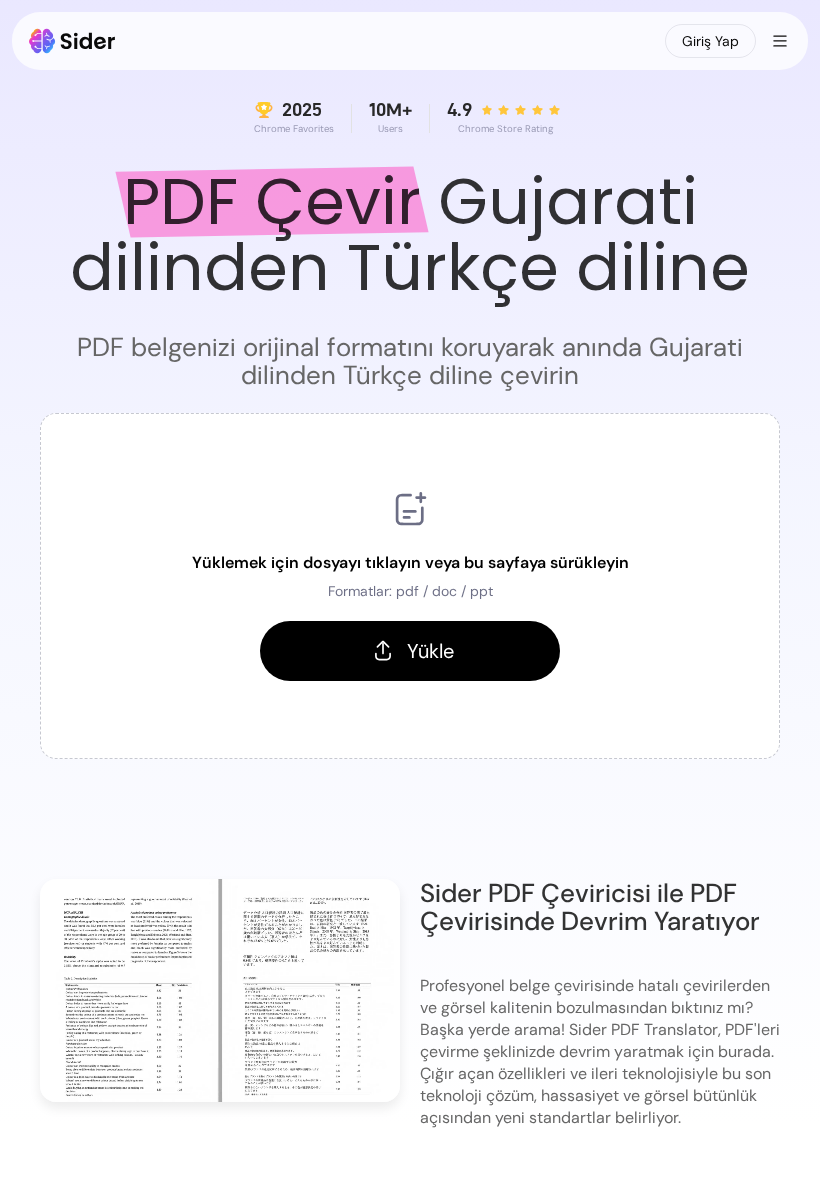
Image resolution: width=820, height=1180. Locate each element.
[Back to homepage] (72, 41)
